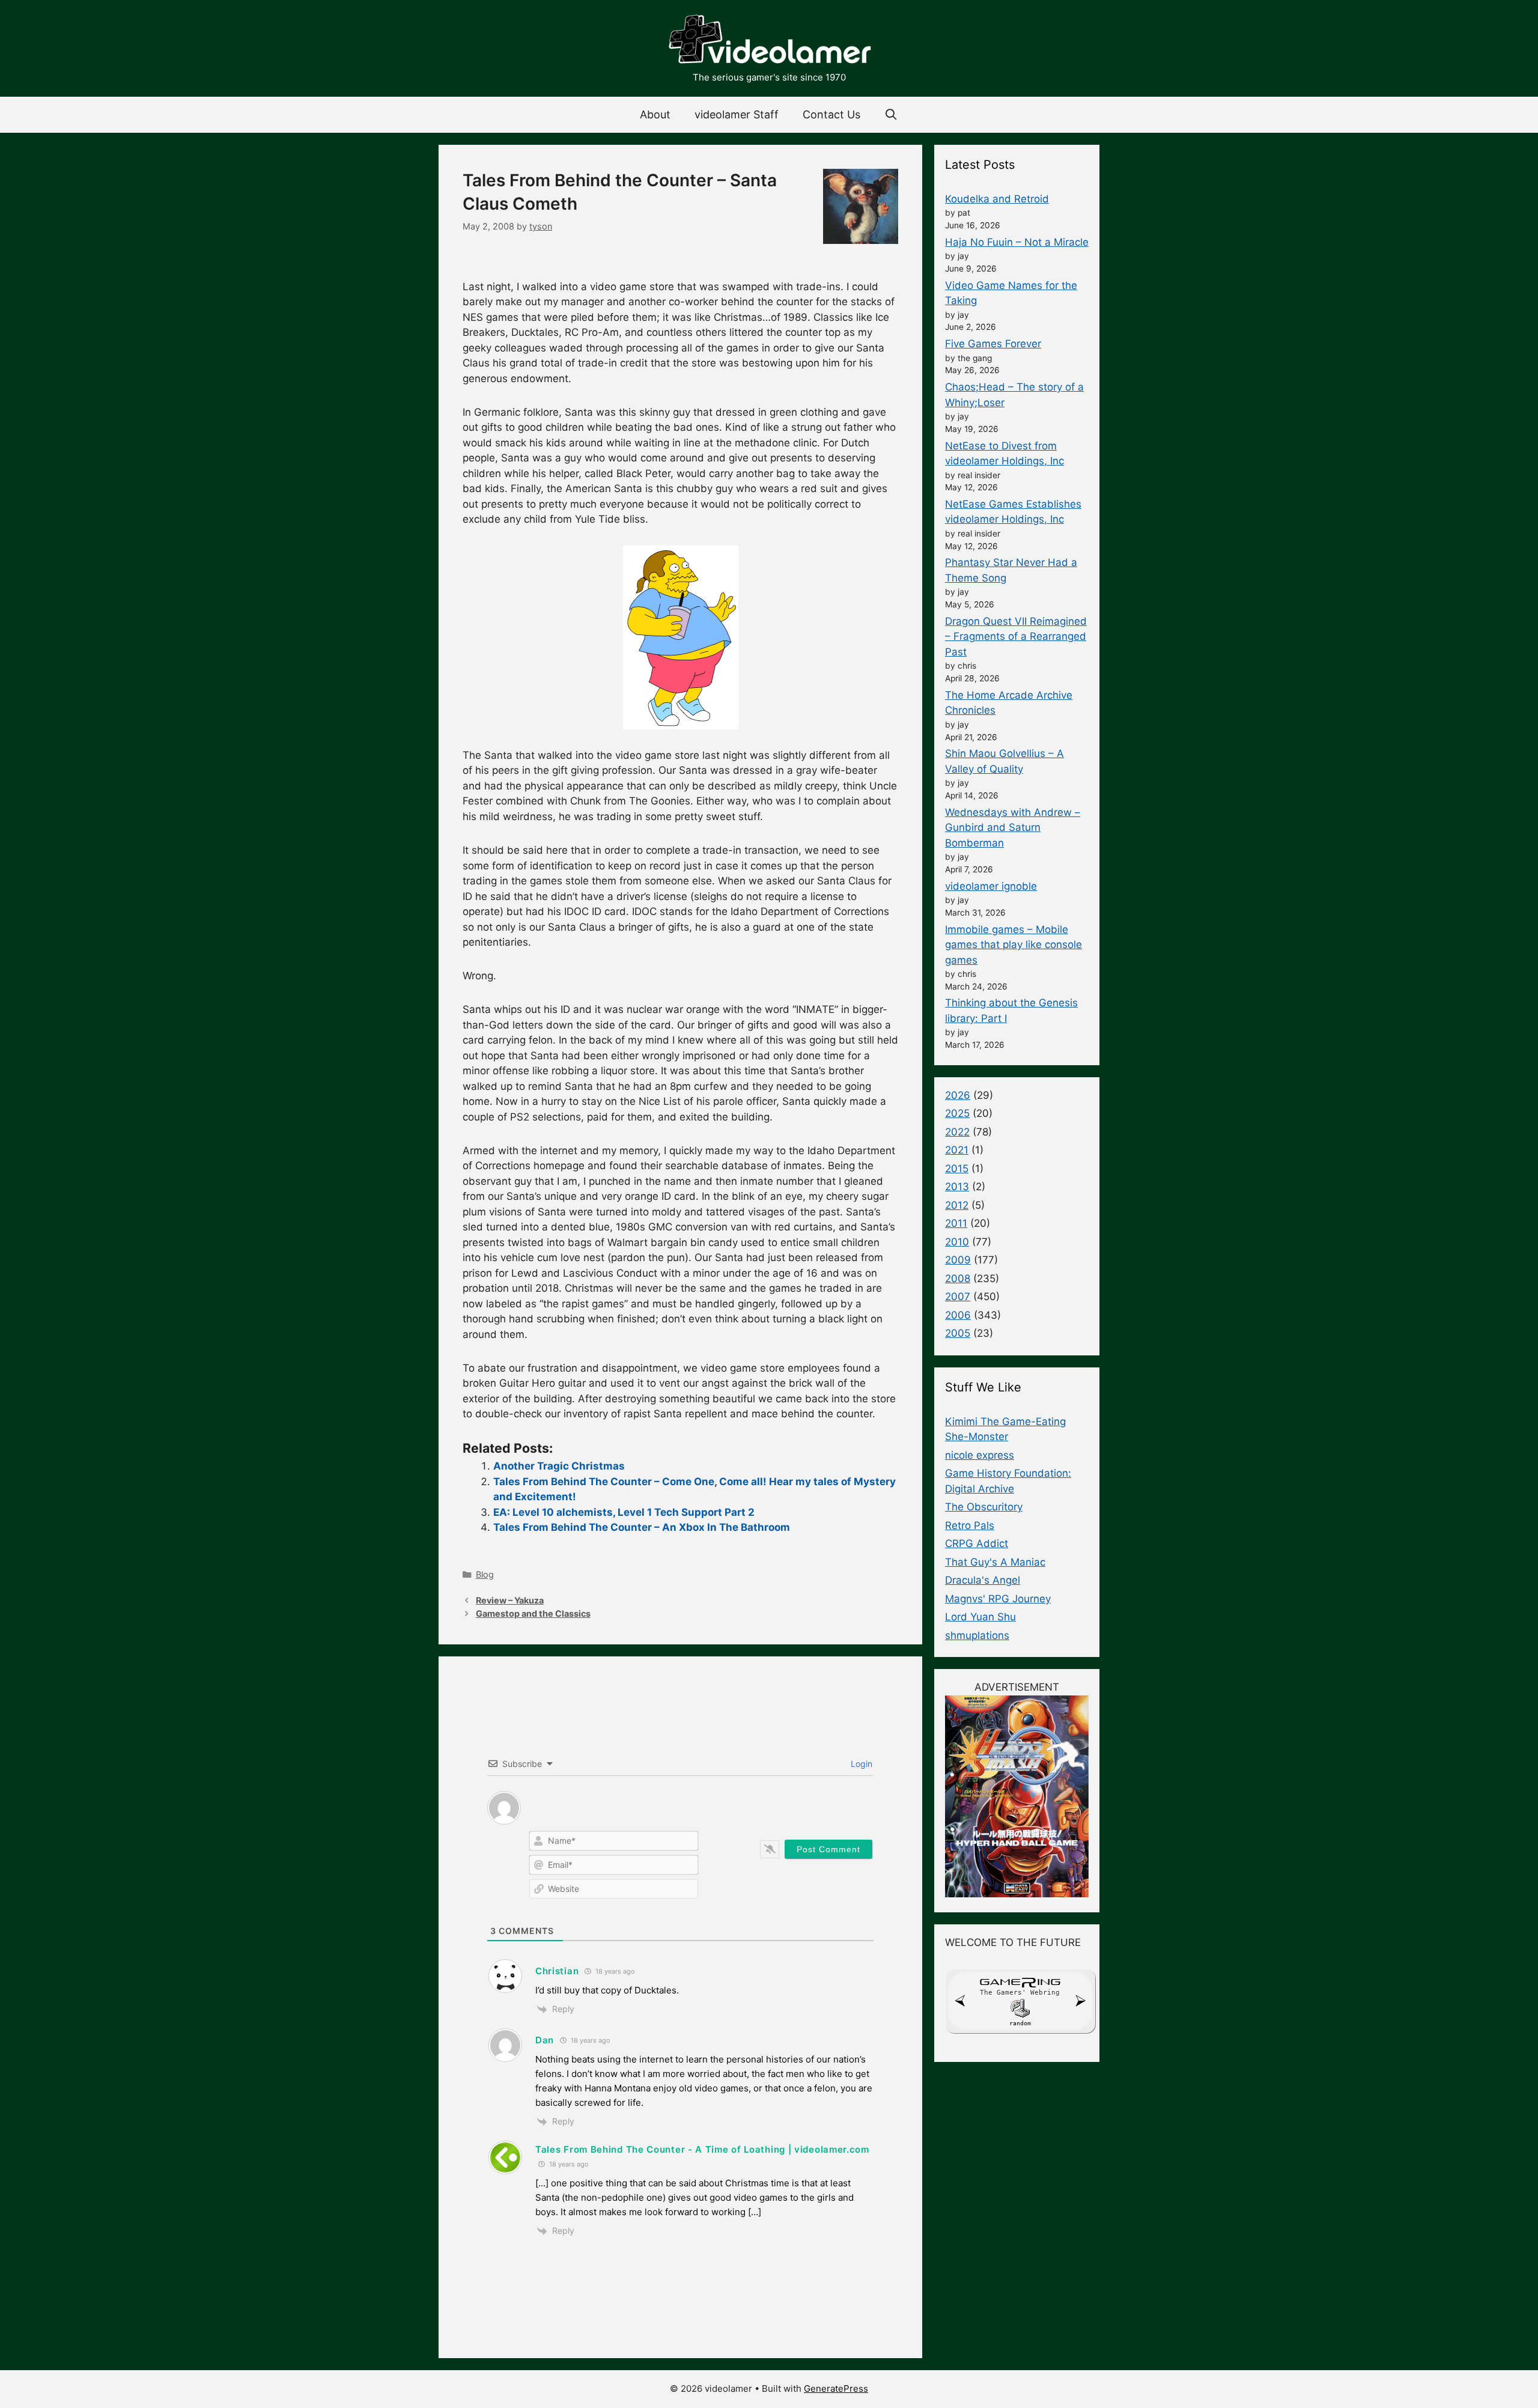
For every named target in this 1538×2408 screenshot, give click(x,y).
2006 (958, 1315)
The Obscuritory (984, 1507)
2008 (958, 1278)
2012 (957, 1205)
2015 (957, 1169)
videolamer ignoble (991, 886)
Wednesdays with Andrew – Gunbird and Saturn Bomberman (1013, 828)
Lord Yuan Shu (980, 1617)
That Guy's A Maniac (995, 1562)
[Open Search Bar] (891, 115)
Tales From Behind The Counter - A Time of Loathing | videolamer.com (702, 2149)
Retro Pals (970, 1525)
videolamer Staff (737, 114)
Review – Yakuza (510, 1600)
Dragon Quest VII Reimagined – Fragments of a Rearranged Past (1016, 637)
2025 (957, 1113)
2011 (956, 1223)
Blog (485, 1574)
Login (860, 1764)
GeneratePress (836, 2388)
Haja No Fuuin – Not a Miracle (1017, 242)
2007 (958, 1297)
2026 (958, 1095)
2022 (957, 1132)
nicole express (980, 1455)
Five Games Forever (993, 344)
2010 (957, 1242)
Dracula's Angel (983, 1580)
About (655, 114)
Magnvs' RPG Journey (998, 1599)
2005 (958, 1333)
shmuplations (977, 1635)
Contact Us (831, 114)
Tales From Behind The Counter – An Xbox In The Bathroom (642, 1527)
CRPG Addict (977, 1543)
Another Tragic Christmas (559, 1466)
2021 (957, 1150)
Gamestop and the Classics (533, 1613)
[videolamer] (769, 41)
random (1020, 2023)
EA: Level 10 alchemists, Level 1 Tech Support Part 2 (624, 1512)
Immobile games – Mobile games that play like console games (1014, 945)
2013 (957, 1187)
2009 (958, 1260)
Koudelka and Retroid (997, 199)
